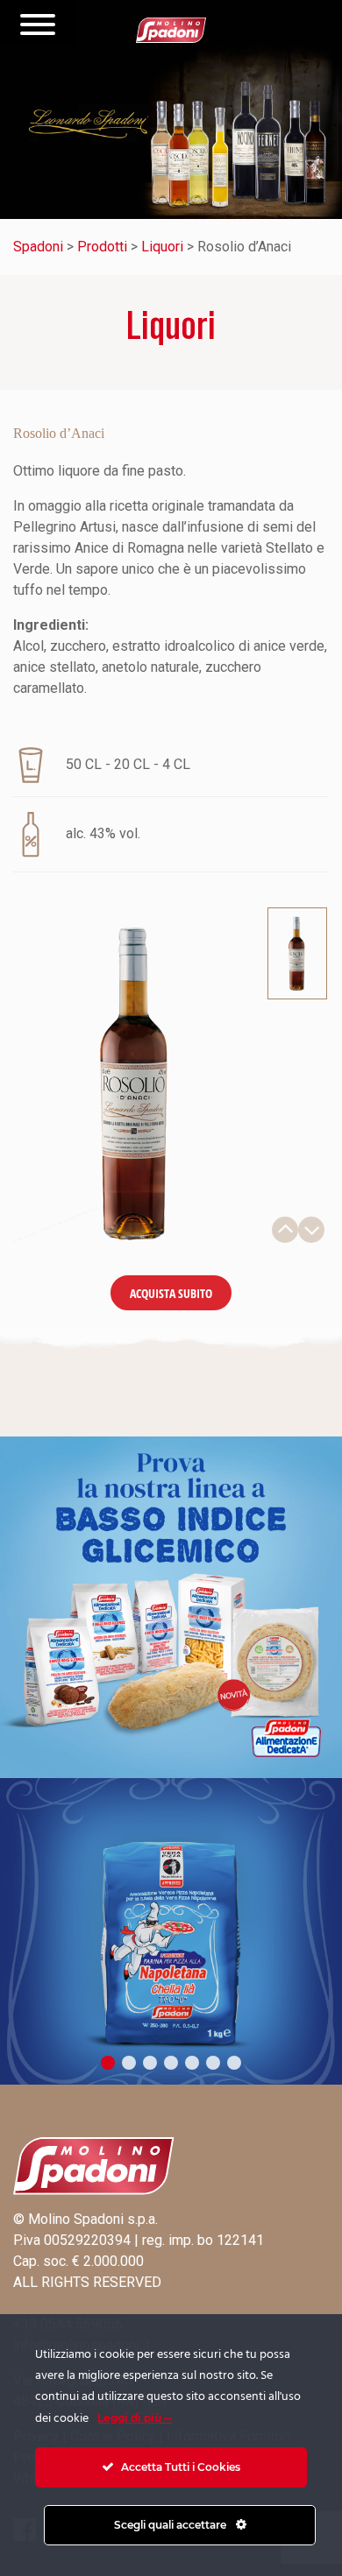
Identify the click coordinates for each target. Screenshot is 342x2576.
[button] (108, 2063)
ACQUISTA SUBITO (171, 1293)
